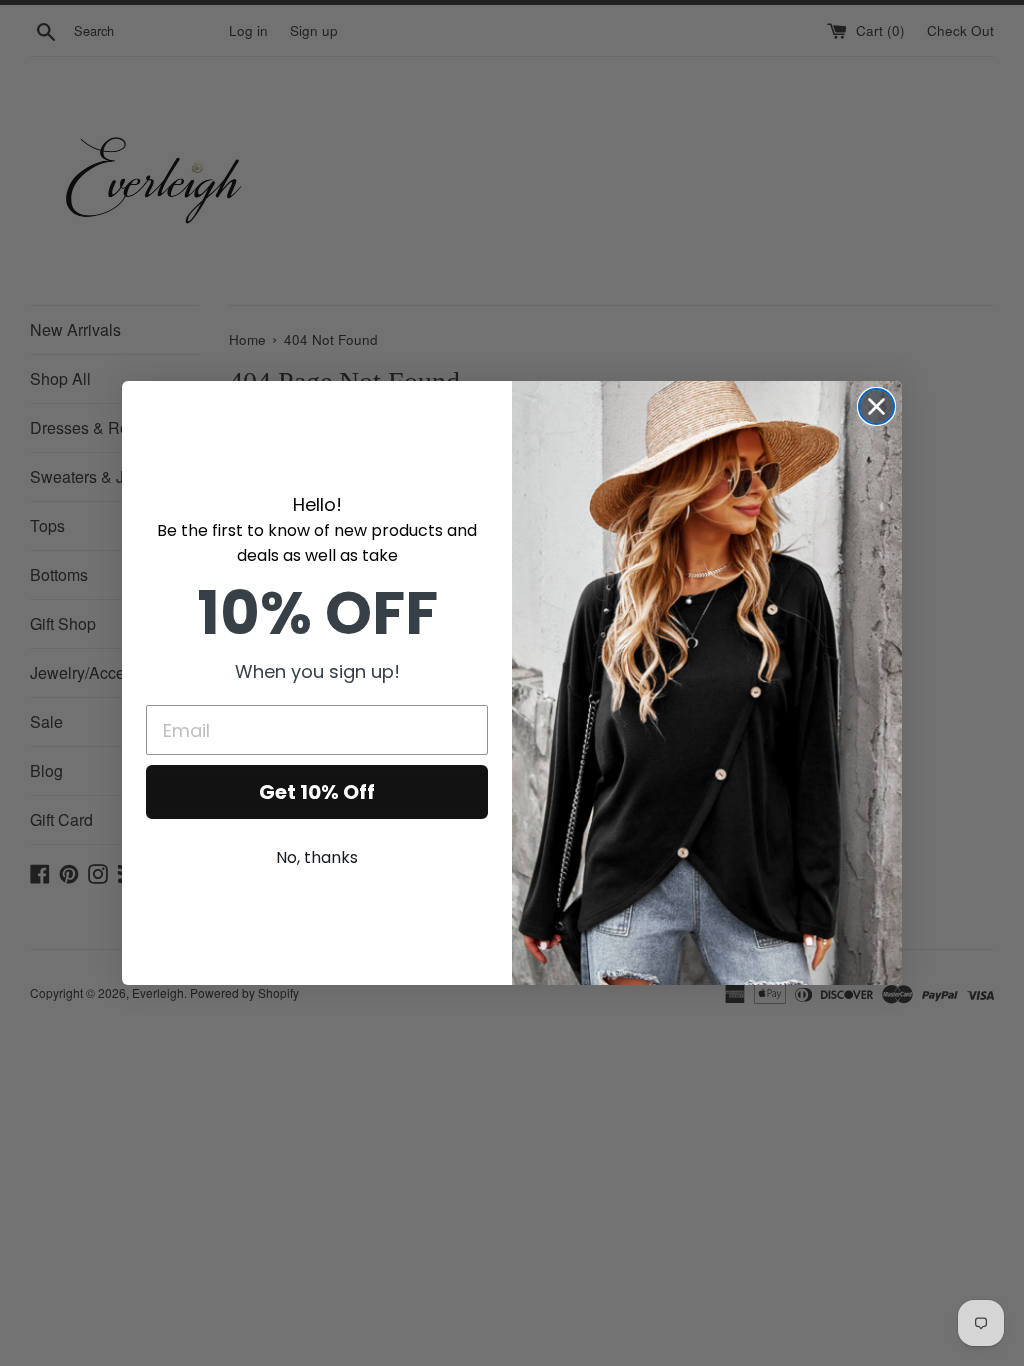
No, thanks (317, 857)
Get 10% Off (317, 792)
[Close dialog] (876, 406)
